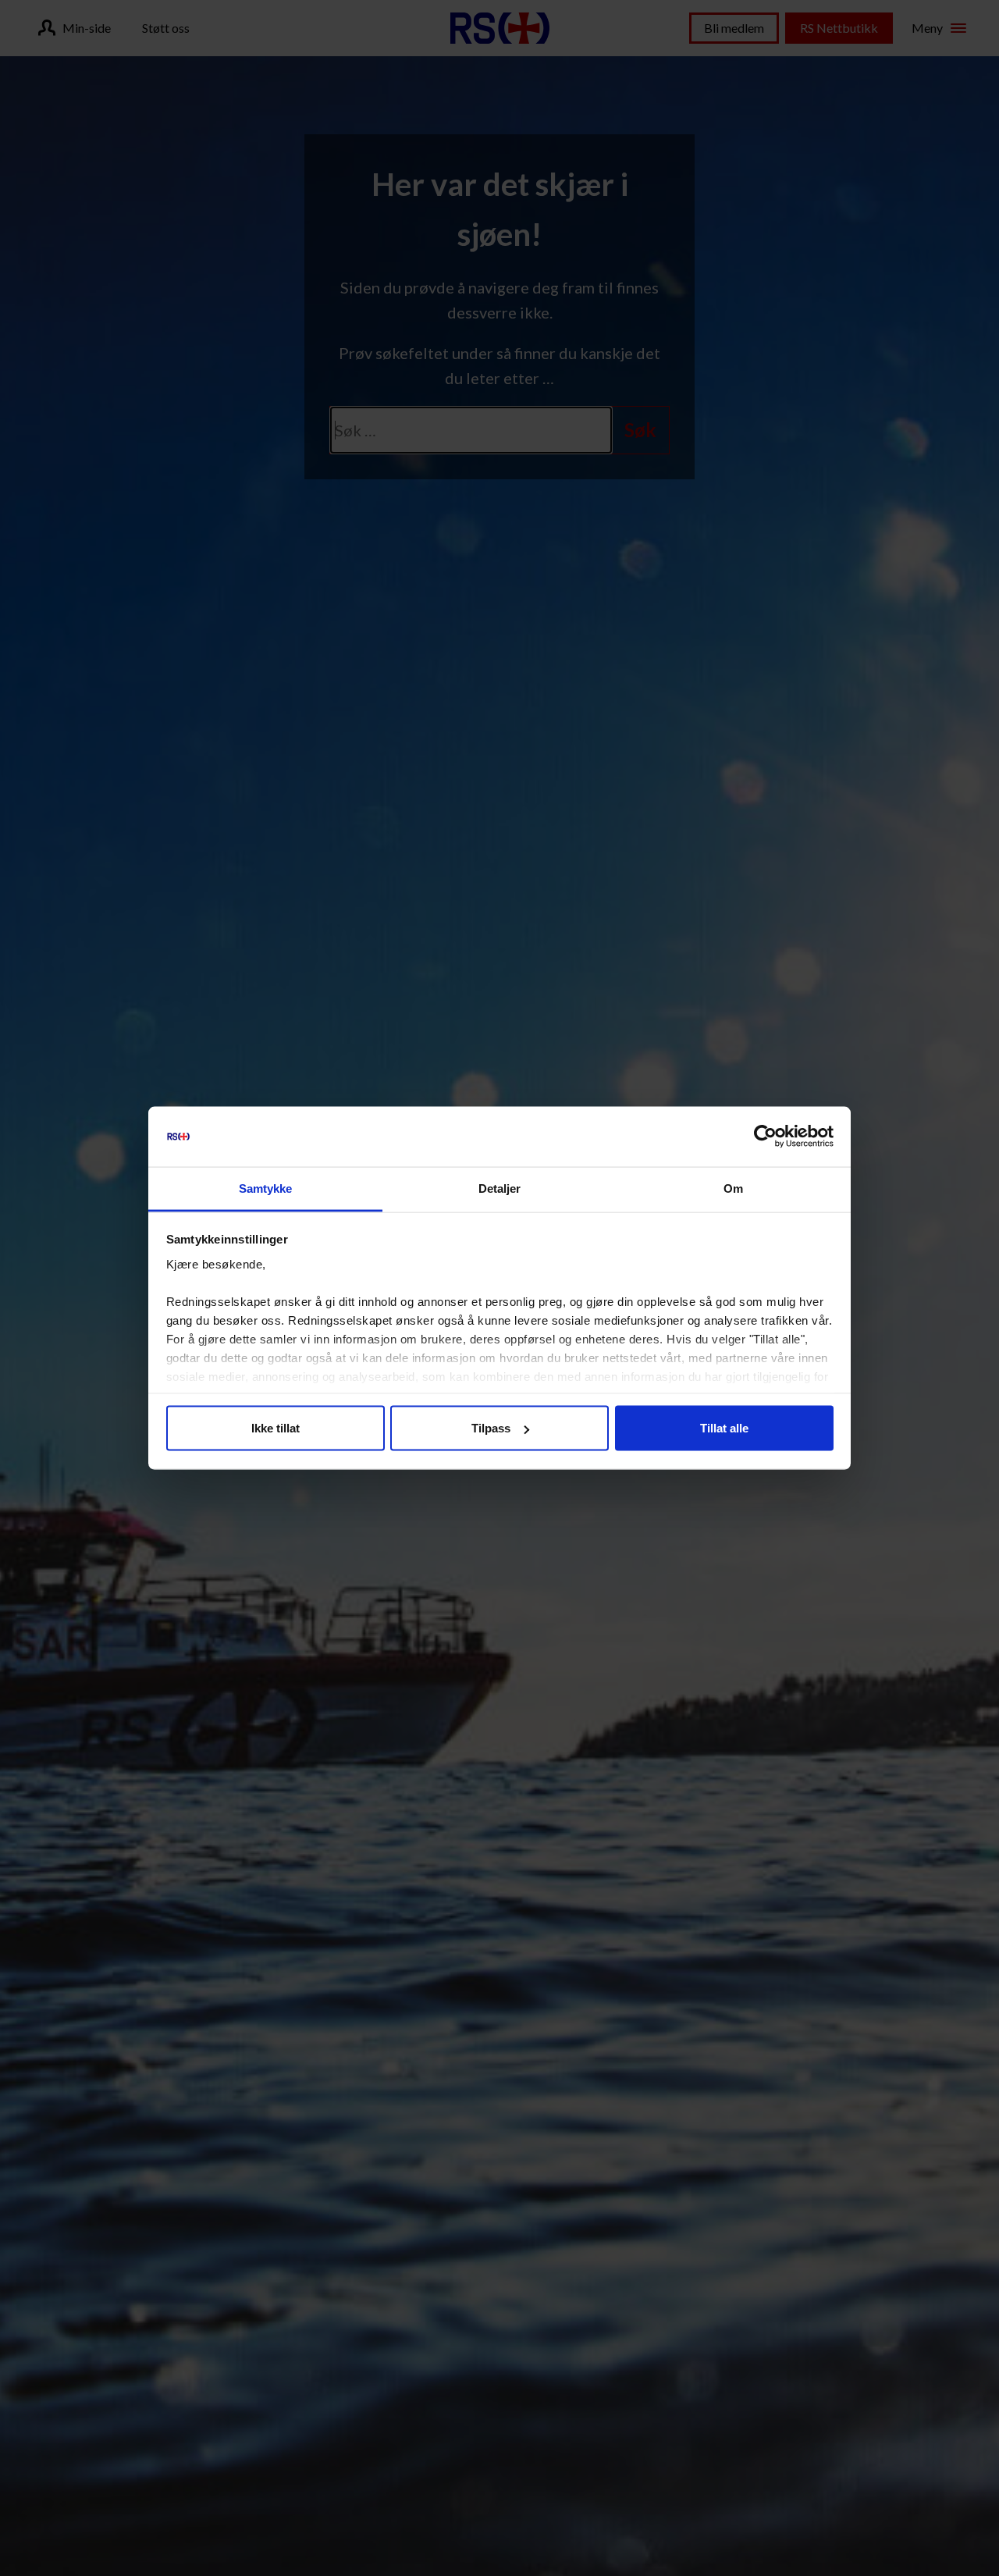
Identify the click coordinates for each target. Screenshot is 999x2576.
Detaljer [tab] (500, 1188)
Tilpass (491, 1428)
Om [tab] (733, 1188)
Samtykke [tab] (266, 1188)
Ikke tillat (276, 1428)
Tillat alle (724, 1428)
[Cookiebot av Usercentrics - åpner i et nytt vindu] (765, 1137)
